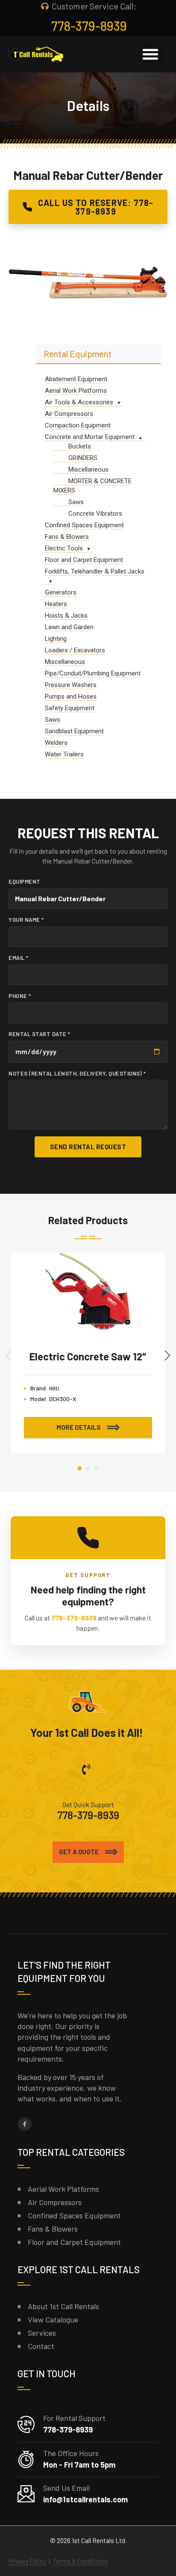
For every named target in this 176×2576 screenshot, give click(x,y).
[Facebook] (25, 2124)
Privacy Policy (27, 2561)
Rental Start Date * (40, 1034)
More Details (79, 1427)
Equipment (25, 882)
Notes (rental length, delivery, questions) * (77, 1073)
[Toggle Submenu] (119, 402)
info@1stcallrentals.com (85, 2499)
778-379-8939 (74, 1618)
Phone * (20, 996)
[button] (150, 54)
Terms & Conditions (80, 2561)
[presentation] (9, 1355)
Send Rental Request (88, 1147)
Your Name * (26, 920)
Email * (19, 958)
